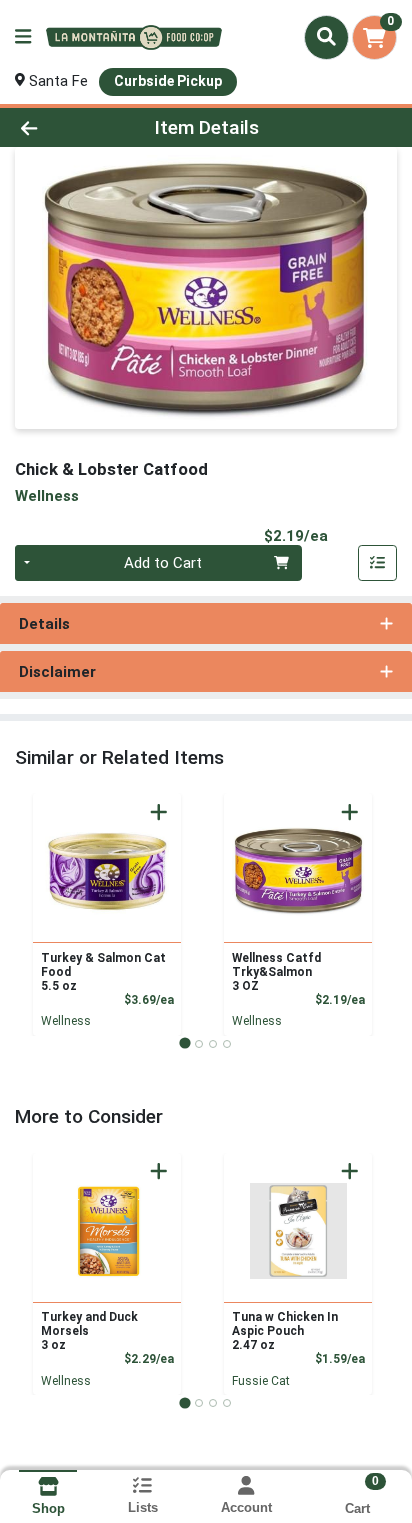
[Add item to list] (378, 563)
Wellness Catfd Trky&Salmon (276, 972)
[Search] (326, 37)
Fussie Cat (261, 1381)
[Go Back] (63, 127)
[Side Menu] (23, 37)
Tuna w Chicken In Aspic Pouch (285, 1331)
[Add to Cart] (159, 812)
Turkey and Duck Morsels (89, 1331)
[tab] (184, 1043)
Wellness (66, 1021)
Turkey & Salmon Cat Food (103, 972)
